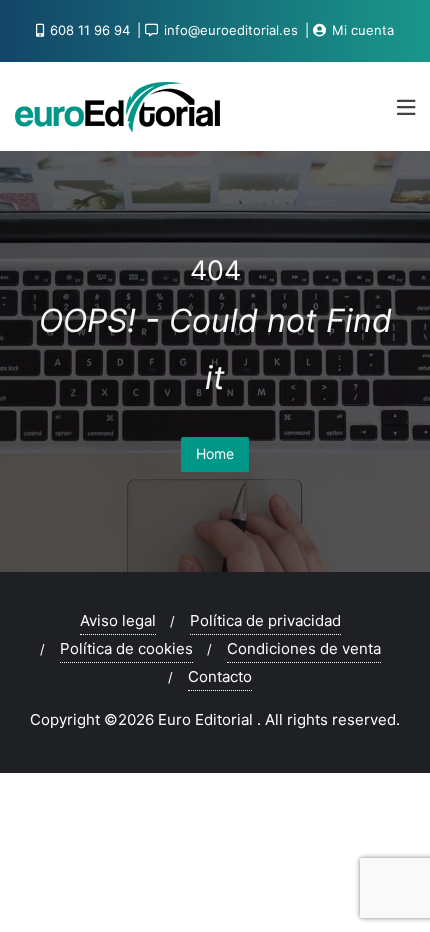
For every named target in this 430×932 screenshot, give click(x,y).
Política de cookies (126, 648)
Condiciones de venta (304, 648)
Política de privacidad (265, 620)
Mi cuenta (361, 30)
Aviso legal (118, 620)
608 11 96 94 (90, 30)
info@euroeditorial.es (231, 30)
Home (215, 453)
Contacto (220, 676)
